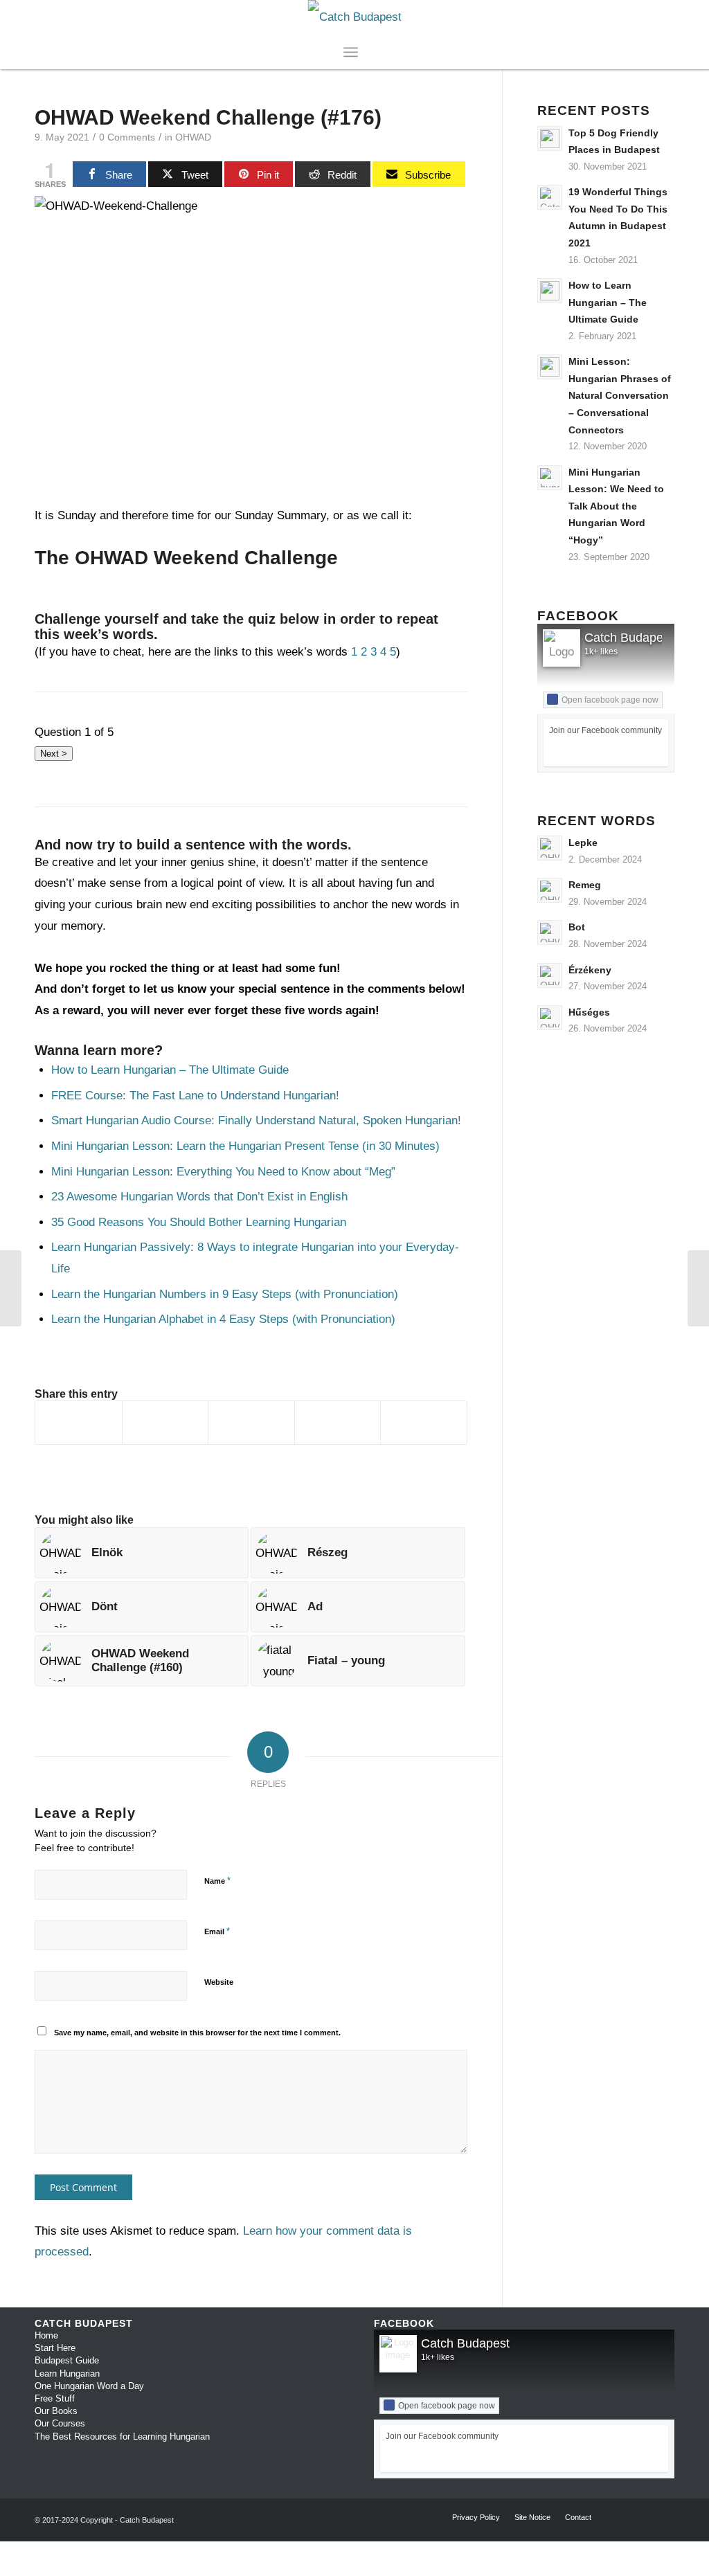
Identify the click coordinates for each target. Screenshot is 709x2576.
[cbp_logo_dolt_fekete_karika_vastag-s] (355, 17)
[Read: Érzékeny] (550, 975)
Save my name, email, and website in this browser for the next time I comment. (197, 2033)
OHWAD (193, 137)
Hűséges (589, 1012)
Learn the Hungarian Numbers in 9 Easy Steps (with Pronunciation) (225, 1294)
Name (217, 1881)
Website (219, 1982)
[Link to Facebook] (622, 17)
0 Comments (127, 137)
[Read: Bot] (550, 933)
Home (46, 2335)
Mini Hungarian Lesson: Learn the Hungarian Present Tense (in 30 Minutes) (245, 1146)
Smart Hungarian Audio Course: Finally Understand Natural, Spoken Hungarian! (258, 1120)
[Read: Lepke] (550, 848)
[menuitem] (367, 52)
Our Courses (60, 2423)
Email (217, 1931)
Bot (577, 927)
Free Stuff (55, 2398)
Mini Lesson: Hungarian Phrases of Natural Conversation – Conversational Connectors (620, 395)
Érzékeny (590, 970)
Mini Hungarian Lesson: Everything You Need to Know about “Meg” (223, 1172)
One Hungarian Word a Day (89, 2386)
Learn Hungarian (67, 2374)
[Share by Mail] (424, 1423)
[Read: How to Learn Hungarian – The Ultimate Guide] (550, 291)
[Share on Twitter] (165, 1423)
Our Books (56, 2411)
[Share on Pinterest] (251, 1423)
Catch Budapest (629, 638)
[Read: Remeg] (550, 890)
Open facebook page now (610, 700)
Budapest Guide (67, 2360)
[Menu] (351, 52)
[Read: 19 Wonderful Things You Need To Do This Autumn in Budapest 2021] (550, 197)
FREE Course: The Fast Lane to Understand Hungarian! (195, 1096)
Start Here (55, 2348)
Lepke (583, 843)
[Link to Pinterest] (664, 17)
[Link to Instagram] (643, 17)
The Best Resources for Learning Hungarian (122, 2437)
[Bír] (11, 1288)
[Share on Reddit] (338, 1423)
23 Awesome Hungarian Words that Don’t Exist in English (199, 1197)
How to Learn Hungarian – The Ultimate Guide (170, 1070)
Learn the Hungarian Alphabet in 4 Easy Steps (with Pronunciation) (223, 1319)
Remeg (585, 885)
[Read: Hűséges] (550, 1018)
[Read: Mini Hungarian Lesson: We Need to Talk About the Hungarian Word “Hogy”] (550, 478)
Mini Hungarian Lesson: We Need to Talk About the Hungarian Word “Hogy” (616, 506)
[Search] (367, 52)
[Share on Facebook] (79, 1423)
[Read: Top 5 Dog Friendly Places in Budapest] (550, 138)
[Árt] (698, 1288)
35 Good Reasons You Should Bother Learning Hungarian (199, 1222)
